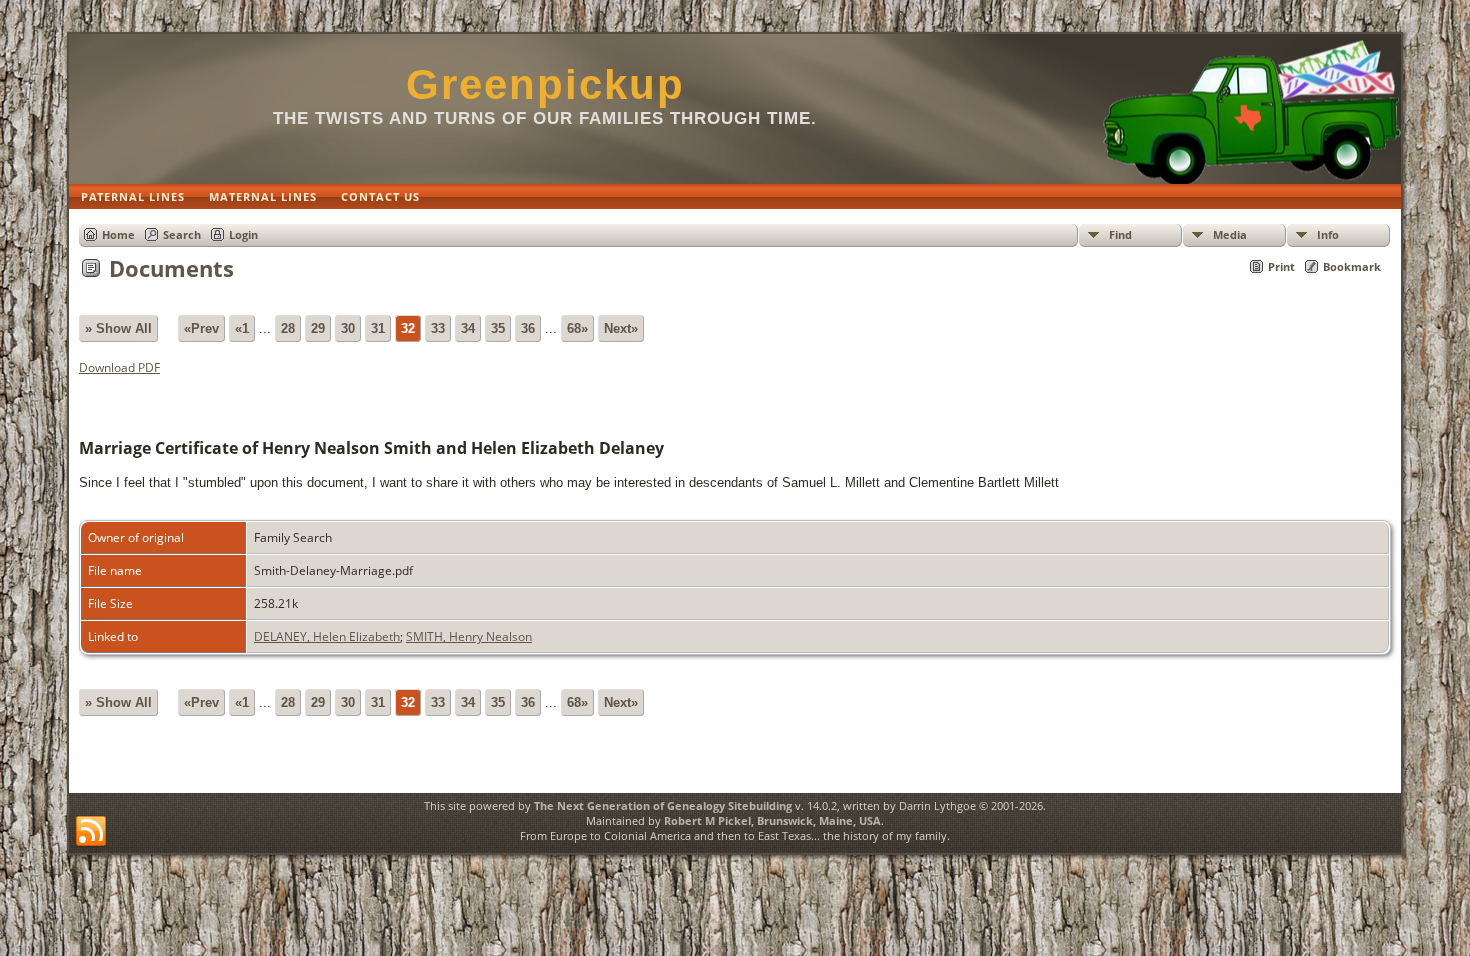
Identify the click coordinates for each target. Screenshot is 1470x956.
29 (318, 328)
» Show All (118, 328)
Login (243, 234)
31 (378, 328)
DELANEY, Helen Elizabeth (327, 636)
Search (182, 234)
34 (468, 328)
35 (498, 328)
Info (1328, 234)
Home (118, 234)
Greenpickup (545, 84)
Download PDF (119, 367)
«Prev (201, 328)
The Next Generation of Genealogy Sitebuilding (663, 805)
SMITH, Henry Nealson (469, 636)
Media (1230, 234)
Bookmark (1352, 266)
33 (438, 328)
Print (1281, 266)
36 (528, 328)
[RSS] (91, 832)
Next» (621, 328)
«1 (242, 328)
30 (348, 328)
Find (1120, 234)
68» (577, 328)
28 (288, 328)
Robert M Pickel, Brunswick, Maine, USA (772, 820)
